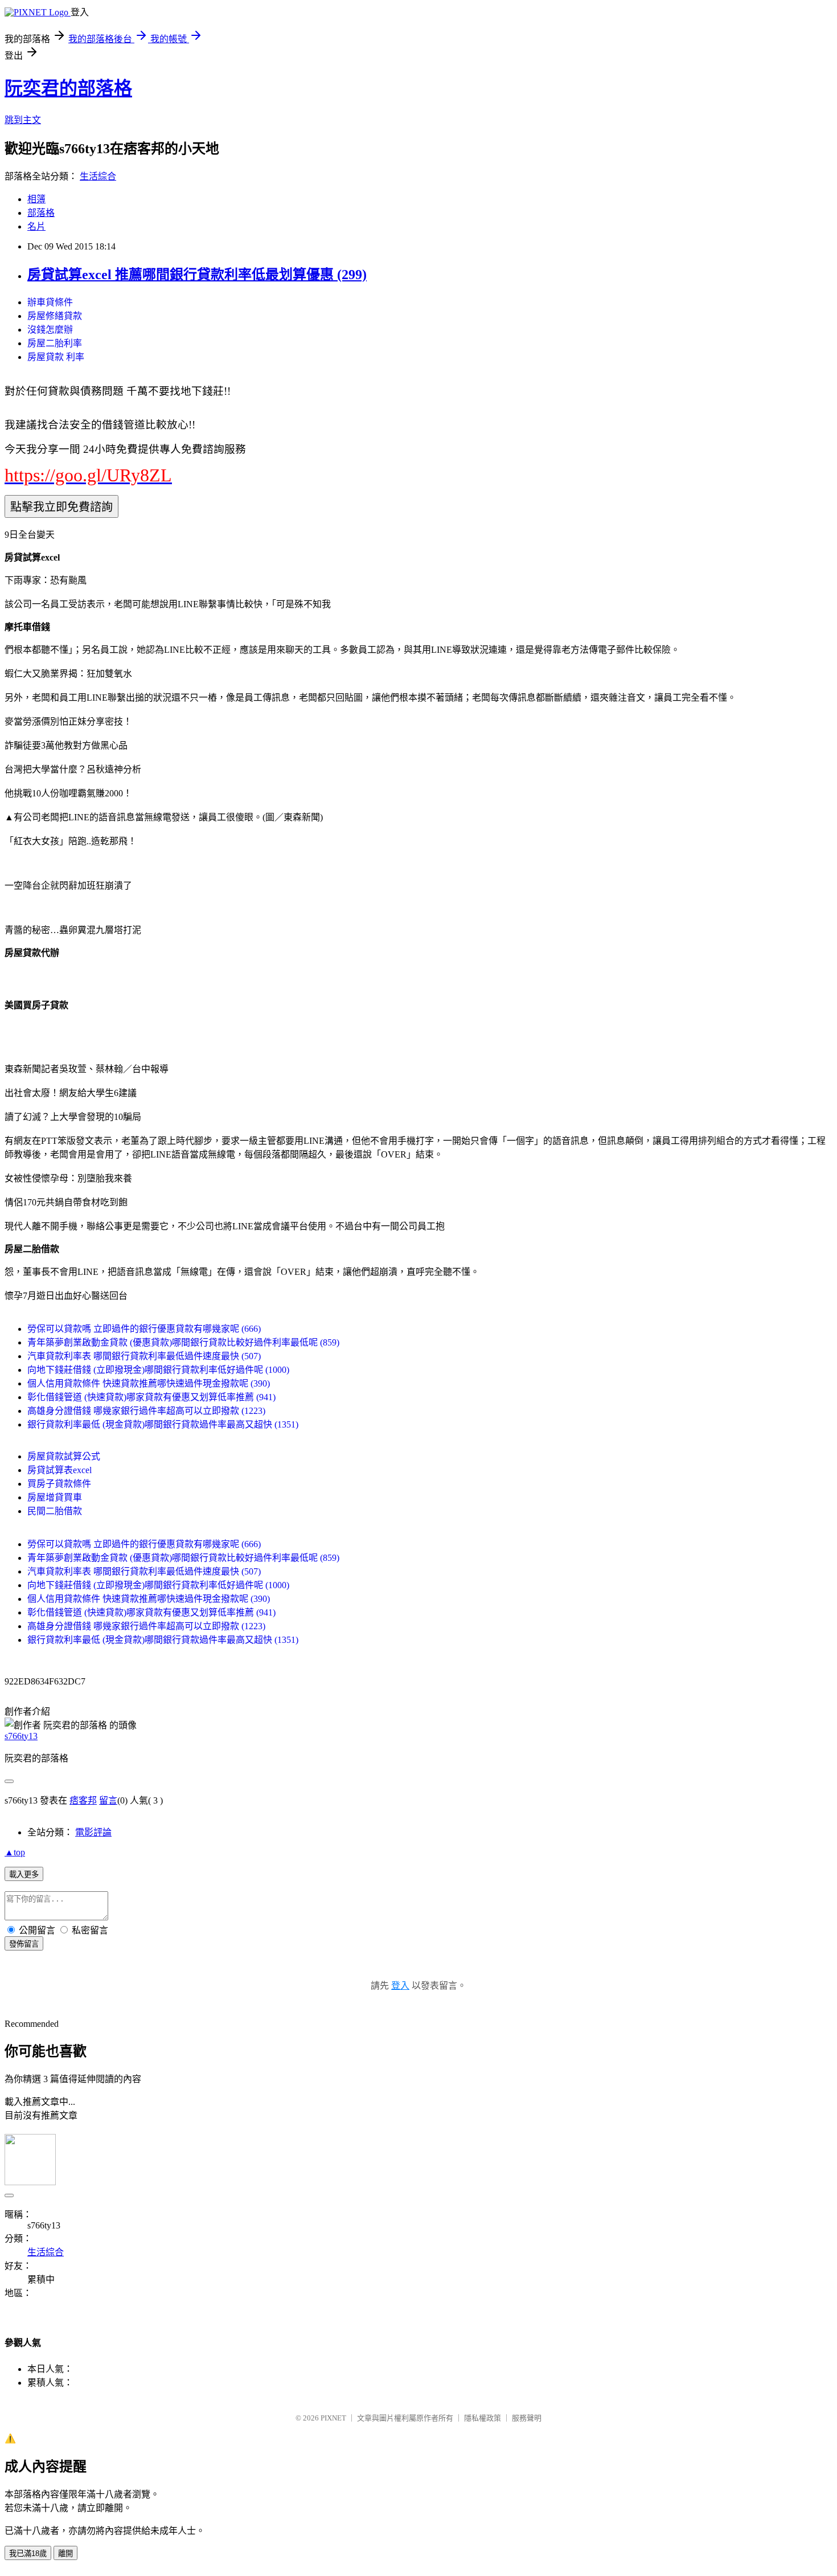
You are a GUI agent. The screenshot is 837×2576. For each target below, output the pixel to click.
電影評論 (93, 1832)
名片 (36, 226)
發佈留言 (24, 1944)
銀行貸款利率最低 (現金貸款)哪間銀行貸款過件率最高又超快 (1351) (163, 1424)
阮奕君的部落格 (68, 88)
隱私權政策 (483, 2418)
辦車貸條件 (50, 302)
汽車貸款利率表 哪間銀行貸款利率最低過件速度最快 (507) (144, 1356)
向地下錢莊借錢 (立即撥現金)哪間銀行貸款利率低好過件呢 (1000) (158, 1370)
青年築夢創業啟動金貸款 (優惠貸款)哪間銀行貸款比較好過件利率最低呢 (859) (183, 1342)
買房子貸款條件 (59, 1484)
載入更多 (24, 1874)
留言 (108, 1800)
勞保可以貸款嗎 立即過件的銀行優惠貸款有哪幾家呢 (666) (144, 1329)
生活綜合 (98, 176)
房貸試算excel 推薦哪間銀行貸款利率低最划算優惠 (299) (197, 275)
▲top (15, 1852)
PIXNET (333, 2418)
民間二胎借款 (55, 1511)
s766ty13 (21, 1736)
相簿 (36, 199)
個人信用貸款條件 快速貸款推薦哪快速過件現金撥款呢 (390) (149, 1383)
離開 (65, 2553)
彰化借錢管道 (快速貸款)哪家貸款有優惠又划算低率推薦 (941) (151, 1397)
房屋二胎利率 (55, 343)
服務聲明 (527, 2418)
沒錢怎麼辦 (50, 330)
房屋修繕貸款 (55, 316)
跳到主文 (23, 120)
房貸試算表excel (60, 1470)
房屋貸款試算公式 (64, 1456)
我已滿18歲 (28, 2553)
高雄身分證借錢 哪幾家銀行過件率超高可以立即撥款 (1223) (146, 1411)
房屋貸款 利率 (56, 357)
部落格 (41, 213)
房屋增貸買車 (55, 1497)
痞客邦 (83, 1800)
